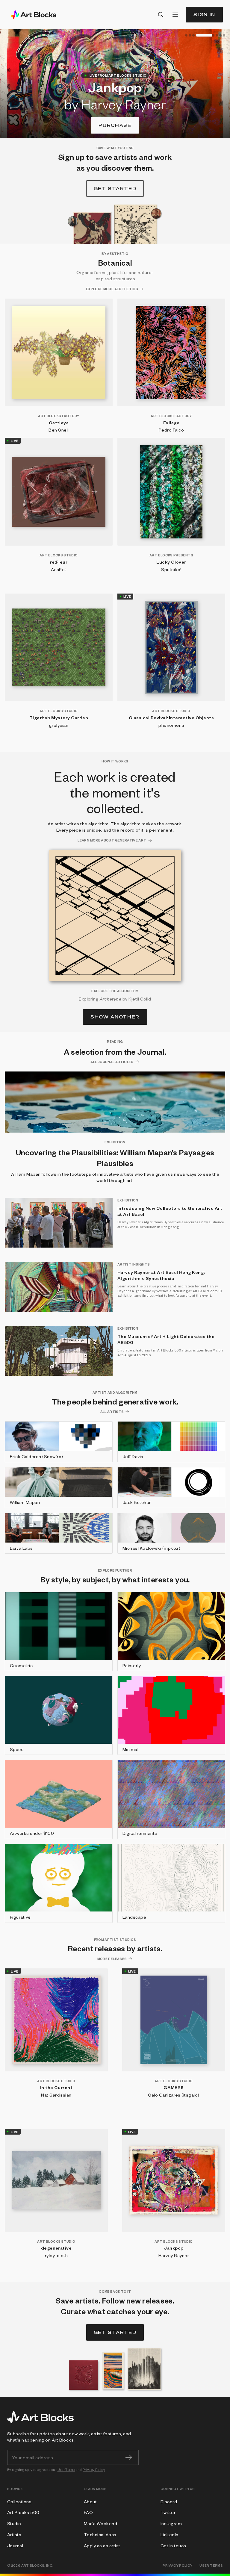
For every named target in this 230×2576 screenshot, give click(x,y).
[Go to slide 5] (209, 35)
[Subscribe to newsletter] (129, 2457)
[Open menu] (175, 15)
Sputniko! (171, 569)
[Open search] (161, 15)
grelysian (59, 725)
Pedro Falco (171, 430)
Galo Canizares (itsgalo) (174, 2095)
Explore (115, 125)
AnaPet (59, 569)
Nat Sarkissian (56, 2095)
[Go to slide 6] (220, 35)
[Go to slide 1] (186, 35)
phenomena (171, 725)
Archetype (111, 999)
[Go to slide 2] (190, 35)
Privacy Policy (94, 2470)
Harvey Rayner (174, 2255)
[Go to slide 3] (193, 35)
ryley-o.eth (56, 2255)
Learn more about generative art (112, 840)
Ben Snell (59, 430)
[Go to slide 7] (224, 35)
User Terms (66, 2470)
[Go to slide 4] (197, 35)
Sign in (204, 15)
